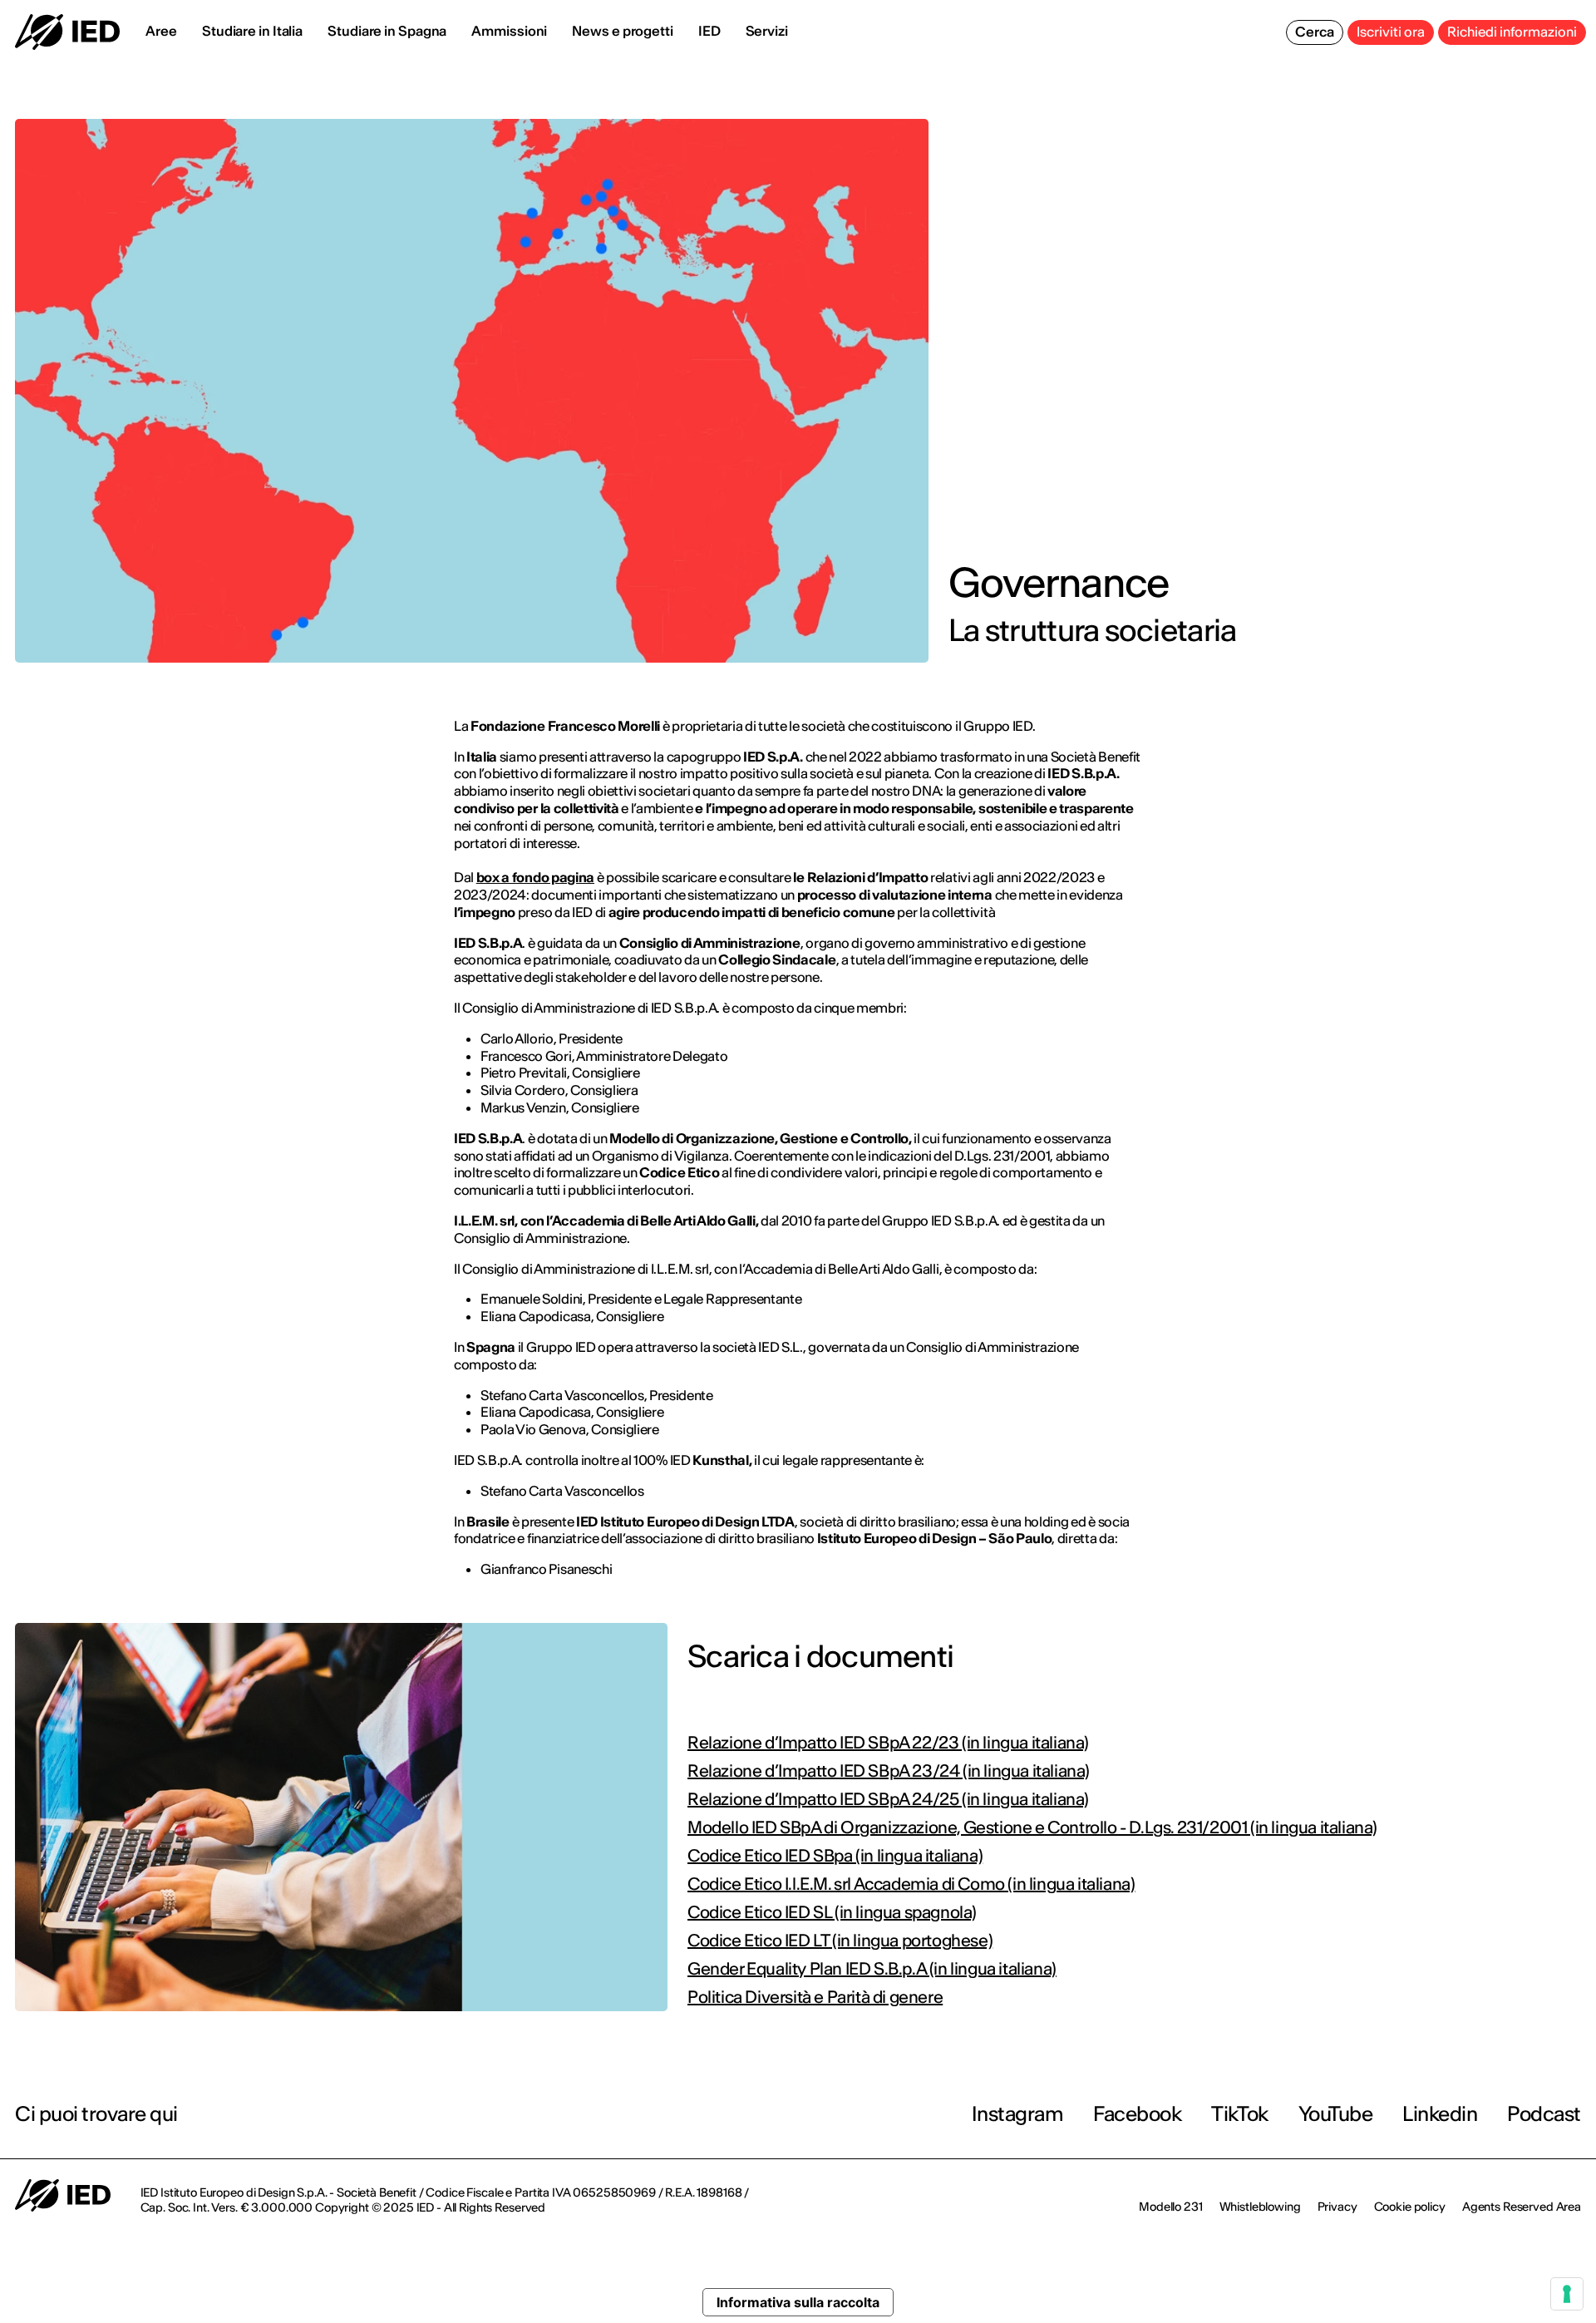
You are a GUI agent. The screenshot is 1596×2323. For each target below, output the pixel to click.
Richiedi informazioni (1512, 32)
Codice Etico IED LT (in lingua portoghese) (840, 1941)
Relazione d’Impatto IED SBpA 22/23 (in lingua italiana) (888, 1743)
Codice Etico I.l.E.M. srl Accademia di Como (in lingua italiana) (911, 1884)
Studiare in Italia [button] (252, 31)
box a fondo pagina (535, 877)
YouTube (1336, 2114)
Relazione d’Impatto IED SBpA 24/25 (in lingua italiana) (888, 1799)
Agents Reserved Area (1522, 2207)
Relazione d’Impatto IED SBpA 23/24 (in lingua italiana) (889, 1771)
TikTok (1239, 2114)
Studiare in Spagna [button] (387, 31)
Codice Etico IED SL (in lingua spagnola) (832, 1912)
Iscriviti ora (1391, 32)
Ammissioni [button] (509, 31)
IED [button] (709, 31)
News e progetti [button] (623, 31)
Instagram (1018, 2114)
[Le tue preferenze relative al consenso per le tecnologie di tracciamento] (1567, 2294)
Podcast (1544, 2114)
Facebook (1137, 2114)
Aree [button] (161, 31)
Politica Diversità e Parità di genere (815, 1997)
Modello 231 (1170, 2207)
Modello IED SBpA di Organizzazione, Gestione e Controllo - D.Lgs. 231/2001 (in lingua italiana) (1032, 1827)
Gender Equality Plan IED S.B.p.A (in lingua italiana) (872, 1969)
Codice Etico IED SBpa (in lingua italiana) (835, 1856)
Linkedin (1440, 2114)
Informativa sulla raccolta (798, 2302)
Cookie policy (1410, 2207)
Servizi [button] (767, 31)
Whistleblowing (1260, 2207)
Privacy (1337, 2207)
